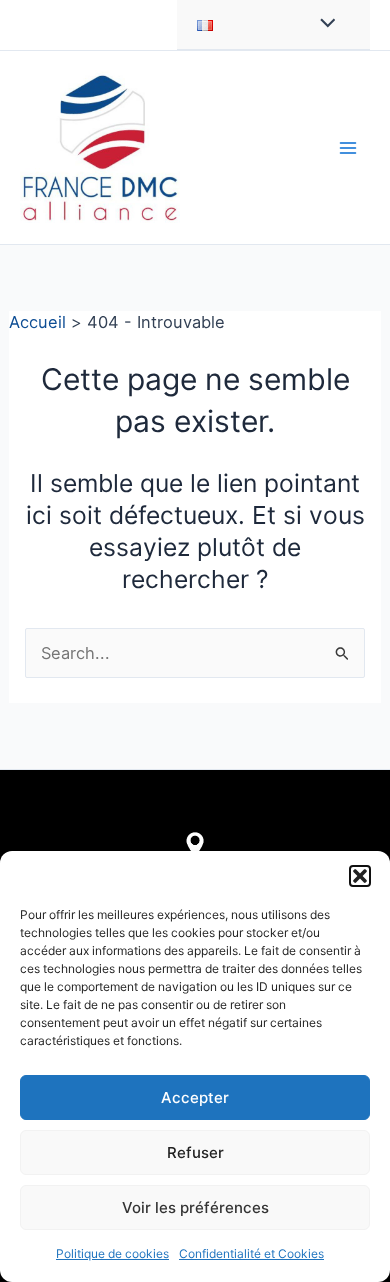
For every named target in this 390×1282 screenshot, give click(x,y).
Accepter (195, 1097)
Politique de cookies (112, 1253)
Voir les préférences (195, 1207)
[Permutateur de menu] (322, 24)
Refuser (195, 1152)
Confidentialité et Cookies (251, 1253)
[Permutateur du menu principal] (347, 147)
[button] (360, 876)
